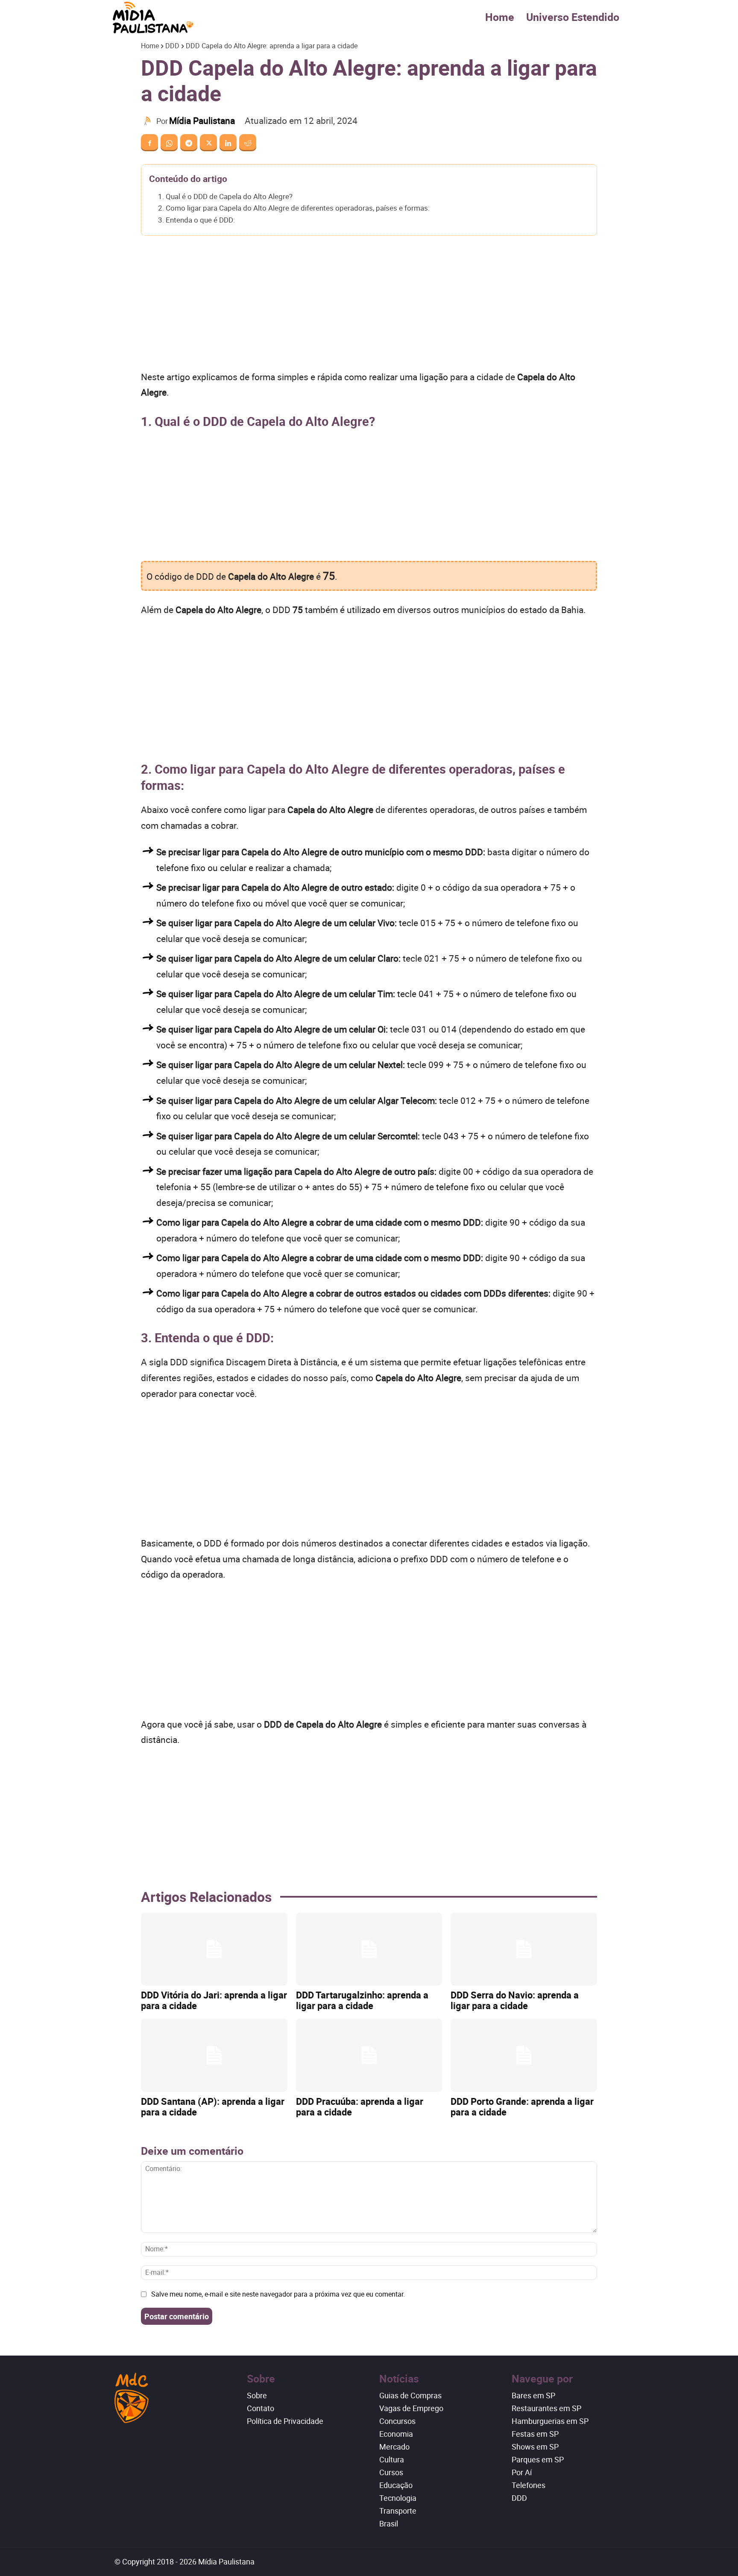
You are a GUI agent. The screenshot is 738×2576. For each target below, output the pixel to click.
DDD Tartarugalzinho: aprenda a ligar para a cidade (362, 2000)
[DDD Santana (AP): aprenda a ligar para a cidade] (214, 2055)
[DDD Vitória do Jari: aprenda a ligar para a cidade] (214, 1949)
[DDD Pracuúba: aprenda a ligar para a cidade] (369, 2055)
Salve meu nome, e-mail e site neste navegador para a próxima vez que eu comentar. (278, 2294)
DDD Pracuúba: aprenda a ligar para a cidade (360, 2107)
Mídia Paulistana (202, 120)
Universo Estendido (573, 17)
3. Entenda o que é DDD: (196, 220)
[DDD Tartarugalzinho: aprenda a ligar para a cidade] (369, 1949)
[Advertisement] (369, 306)
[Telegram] (189, 143)
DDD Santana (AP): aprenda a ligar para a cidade (213, 2107)
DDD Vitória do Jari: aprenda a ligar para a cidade (214, 2000)
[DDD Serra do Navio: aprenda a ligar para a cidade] (524, 1949)
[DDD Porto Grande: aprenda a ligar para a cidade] (524, 2055)
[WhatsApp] (169, 143)
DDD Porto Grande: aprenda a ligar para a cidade (522, 2107)
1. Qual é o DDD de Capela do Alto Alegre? (225, 196)
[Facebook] (149, 143)
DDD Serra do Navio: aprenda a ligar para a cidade (515, 2000)
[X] (208, 143)
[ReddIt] (248, 143)
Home (500, 17)
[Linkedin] (228, 143)
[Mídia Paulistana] (149, 121)
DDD (172, 46)
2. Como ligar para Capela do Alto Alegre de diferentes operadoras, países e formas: (294, 208)
